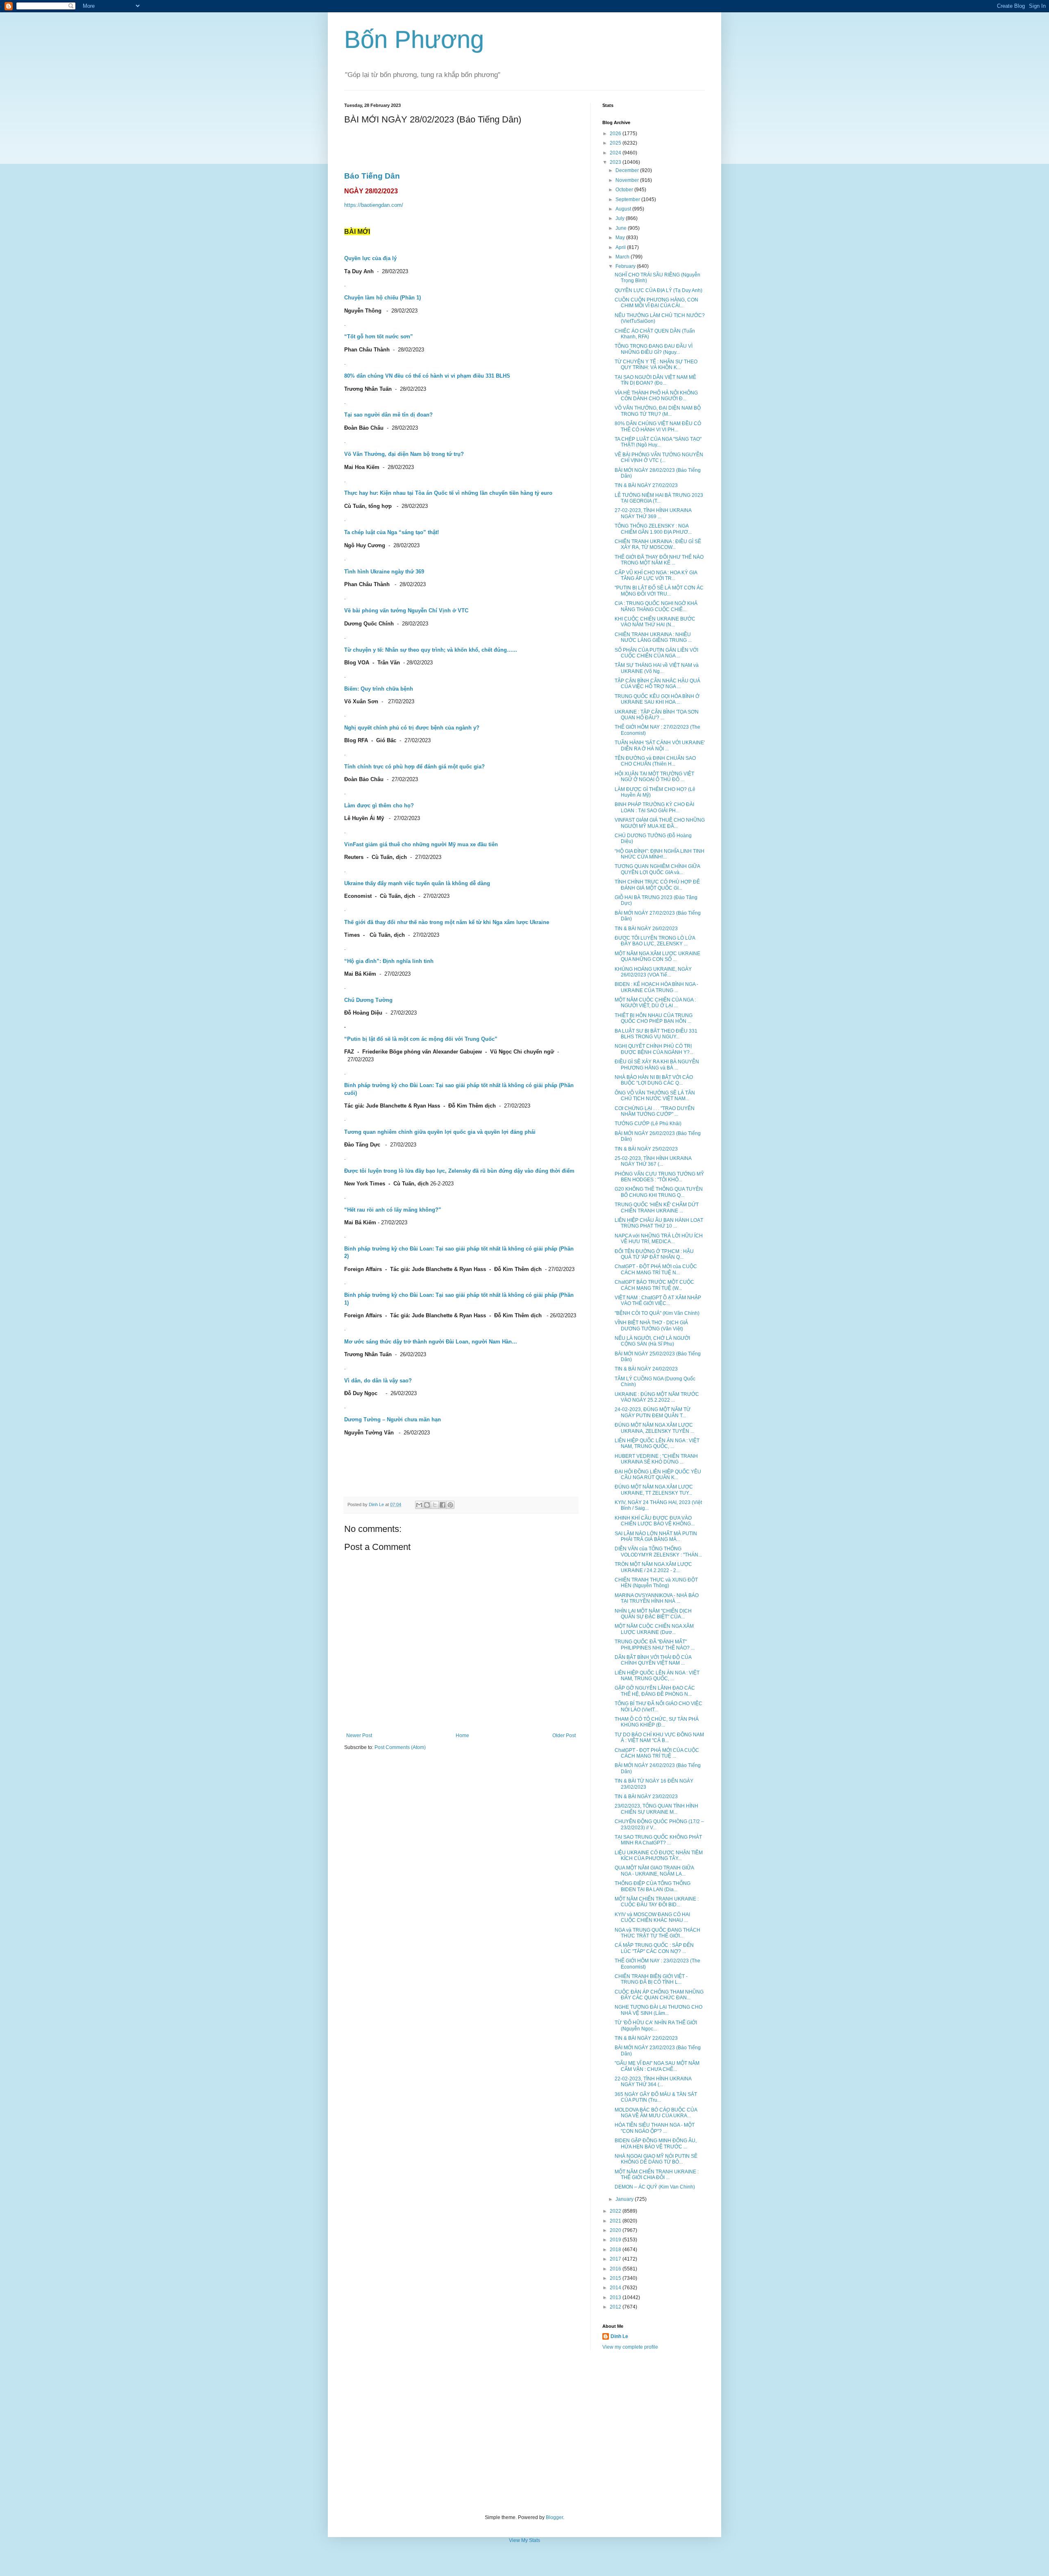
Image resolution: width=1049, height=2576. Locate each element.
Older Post (564, 1735)
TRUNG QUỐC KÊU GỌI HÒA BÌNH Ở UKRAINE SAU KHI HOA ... (657, 699)
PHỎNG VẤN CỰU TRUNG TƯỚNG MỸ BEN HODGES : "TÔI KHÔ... (659, 1177)
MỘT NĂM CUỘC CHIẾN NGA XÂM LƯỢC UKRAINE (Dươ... (654, 1629)
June (622, 228)
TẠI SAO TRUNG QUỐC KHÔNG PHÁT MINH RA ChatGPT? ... (658, 1840)
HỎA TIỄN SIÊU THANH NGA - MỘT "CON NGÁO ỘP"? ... (655, 2128)
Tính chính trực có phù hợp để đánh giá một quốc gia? (414, 767)
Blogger (554, 2517)
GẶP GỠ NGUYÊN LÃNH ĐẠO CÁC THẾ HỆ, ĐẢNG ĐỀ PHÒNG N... (655, 1691)
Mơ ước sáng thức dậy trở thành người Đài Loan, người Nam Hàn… (431, 1342)
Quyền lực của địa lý (370, 258)
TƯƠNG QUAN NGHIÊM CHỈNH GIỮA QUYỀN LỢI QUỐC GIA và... (657, 869)
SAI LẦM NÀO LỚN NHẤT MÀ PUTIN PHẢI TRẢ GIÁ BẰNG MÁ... (656, 1536)
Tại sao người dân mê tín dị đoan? (388, 415)
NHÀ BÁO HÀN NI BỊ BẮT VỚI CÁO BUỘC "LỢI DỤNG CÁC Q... (654, 1080)
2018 (616, 2250)
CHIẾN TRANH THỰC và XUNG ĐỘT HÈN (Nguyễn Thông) (656, 1583)
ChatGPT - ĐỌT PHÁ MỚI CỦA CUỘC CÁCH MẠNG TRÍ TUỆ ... (657, 1753)
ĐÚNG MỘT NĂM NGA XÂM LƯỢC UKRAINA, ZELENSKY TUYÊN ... (654, 1428)
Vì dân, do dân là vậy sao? (378, 1381)
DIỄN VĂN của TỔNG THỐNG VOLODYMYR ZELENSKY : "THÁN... (658, 1552)
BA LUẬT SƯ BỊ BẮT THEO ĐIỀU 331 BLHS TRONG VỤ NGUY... (656, 1034)
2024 (616, 153)
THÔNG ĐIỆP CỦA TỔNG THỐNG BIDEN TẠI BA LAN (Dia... (653, 1886)
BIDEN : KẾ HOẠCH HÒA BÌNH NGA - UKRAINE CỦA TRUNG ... (656, 987)
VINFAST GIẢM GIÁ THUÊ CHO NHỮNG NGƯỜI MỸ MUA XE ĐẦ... (660, 823)
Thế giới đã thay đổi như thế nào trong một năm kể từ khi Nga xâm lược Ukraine (447, 922)
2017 (616, 2259)
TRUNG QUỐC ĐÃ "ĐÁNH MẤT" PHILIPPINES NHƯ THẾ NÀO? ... (655, 1645)
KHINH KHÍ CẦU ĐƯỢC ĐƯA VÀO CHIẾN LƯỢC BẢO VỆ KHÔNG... (655, 1521)
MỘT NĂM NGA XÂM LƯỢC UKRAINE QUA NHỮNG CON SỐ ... (657, 956)
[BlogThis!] (427, 1505)
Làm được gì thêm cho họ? (379, 805)
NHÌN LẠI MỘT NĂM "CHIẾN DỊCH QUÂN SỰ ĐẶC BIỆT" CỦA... (653, 1614)
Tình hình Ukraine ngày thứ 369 (384, 572)
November (628, 180)
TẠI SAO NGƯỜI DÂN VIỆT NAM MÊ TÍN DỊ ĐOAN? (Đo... (655, 380)
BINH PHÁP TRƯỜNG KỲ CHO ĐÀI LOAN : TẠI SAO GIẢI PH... (654, 807)
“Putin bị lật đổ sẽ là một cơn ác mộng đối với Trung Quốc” (422, 1039)
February (626, 266)
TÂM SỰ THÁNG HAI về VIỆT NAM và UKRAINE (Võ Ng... (657, 668)
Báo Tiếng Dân (372, 176)
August (624, 209)
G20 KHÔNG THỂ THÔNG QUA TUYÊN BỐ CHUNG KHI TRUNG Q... (659, 1192)
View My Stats (524, 2540)
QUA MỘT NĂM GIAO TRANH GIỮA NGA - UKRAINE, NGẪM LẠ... (654, 1871)
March (623, 257)
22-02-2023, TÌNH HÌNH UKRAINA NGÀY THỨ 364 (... (653, 2082)
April (621, 247)
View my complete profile (630, 2347)
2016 (616, 2269)
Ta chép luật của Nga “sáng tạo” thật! (392, 532)
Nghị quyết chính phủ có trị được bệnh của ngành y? (412, 728)
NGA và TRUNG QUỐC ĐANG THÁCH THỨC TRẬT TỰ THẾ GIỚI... (657, 1933)
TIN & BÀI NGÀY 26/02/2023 (646, 929)
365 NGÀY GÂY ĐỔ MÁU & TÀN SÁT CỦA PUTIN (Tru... (656, 2097)
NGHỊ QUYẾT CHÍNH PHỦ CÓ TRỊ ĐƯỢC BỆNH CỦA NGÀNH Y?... (654, 1049)
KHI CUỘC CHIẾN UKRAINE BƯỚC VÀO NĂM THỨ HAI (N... (655, 622)
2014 (616, 2288)
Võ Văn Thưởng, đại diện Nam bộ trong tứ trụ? (404, 454)
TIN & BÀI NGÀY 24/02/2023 (646, 1369)
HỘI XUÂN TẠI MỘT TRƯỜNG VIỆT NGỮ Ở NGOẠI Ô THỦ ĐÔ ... (654, 777)
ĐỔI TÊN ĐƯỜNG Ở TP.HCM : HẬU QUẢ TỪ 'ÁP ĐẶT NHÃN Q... (654, 1254)
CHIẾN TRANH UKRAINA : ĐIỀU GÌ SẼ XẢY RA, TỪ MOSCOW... (658, 544)
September (628, 199)
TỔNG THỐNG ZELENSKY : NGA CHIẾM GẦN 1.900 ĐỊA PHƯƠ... (653, 529)
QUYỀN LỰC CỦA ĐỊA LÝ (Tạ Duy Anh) (658, 290)
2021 (616, 2221)
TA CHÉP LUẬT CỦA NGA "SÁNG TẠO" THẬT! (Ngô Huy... (658, 442)
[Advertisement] (524, 2432)
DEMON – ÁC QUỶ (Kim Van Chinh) (655, 2187)
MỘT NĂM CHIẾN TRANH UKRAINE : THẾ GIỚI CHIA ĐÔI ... (657, 2175)
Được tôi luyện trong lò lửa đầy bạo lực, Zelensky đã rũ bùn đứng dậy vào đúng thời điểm (459, 1171)
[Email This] (419, 1505)
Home (462, 1735)
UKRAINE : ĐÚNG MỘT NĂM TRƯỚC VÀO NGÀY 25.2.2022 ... (657, 1397)
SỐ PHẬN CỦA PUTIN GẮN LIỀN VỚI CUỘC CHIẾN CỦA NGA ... (656, 653)
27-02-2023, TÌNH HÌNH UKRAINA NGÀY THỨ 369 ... (653, 513)
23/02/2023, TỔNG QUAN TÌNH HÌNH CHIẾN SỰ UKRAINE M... (656, 1809)
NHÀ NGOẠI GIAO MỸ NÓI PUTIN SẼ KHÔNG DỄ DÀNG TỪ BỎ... (656, 2159)
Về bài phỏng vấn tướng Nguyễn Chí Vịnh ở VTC (406, 611)
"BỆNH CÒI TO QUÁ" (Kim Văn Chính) (657, 1313)
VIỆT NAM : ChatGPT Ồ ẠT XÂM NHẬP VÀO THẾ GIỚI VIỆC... (658, 1300)
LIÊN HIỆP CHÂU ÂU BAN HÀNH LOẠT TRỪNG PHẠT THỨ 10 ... (659, 1223)
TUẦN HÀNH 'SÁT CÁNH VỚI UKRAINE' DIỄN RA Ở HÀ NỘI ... (660, 745)
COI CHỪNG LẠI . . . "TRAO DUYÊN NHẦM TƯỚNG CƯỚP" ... (655, 1111)
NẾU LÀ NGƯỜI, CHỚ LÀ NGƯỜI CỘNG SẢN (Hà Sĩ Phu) (652, 1341)
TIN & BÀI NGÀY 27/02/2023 (646, 485)
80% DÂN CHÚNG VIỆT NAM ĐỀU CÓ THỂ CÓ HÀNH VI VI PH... (658, 426)
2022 (616, 2211)
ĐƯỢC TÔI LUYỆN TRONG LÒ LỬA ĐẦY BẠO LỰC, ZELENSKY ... (655, 941)
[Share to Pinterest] (450, 1505)
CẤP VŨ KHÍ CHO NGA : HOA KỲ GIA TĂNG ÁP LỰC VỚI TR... (656, 575)
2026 (616, 134)
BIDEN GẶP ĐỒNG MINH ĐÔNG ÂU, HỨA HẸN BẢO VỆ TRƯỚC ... (656, 2143)
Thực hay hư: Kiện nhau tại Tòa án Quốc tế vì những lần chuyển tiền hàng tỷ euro (448, 493)
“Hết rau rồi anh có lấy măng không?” (393, 1210)
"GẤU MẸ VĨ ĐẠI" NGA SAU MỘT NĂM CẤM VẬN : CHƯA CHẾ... (657, 2066)
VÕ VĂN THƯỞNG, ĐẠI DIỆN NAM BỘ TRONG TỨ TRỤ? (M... (658, 411)
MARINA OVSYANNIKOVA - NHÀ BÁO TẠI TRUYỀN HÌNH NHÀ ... (657, 1598)
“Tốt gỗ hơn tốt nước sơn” (379, 336)
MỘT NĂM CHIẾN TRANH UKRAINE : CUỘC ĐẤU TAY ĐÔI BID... (657, 1902)
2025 (616, 143)
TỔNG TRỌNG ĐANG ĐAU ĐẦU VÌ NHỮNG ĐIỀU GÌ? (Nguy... (654, 349)
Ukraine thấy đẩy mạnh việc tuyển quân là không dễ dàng (417, 883)
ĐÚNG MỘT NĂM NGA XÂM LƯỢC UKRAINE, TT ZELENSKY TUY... (654, 1490)
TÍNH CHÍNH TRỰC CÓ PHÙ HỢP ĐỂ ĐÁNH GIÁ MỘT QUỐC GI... (657, 885)
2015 (616, 2278)
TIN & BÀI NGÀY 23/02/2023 (646, 1797)
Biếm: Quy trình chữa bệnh (379, 689)
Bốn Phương (414, 40)
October (625, 190)
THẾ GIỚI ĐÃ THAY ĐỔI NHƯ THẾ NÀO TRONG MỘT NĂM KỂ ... (659, 560)
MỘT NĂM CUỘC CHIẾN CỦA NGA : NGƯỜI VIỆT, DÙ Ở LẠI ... (655, 1003)
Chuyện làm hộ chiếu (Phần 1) (383, 298)
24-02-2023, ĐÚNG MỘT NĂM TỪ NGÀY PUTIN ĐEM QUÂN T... (653, 1412)
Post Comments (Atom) (400, 1747)
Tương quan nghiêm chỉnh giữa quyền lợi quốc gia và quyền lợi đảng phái (440, 1132)
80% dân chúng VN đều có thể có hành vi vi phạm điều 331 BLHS (427, 376)
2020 (616, 2230)
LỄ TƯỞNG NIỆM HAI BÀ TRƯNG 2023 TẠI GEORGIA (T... (659, 498)
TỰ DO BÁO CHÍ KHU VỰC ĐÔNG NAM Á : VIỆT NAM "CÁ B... (659, 1738)
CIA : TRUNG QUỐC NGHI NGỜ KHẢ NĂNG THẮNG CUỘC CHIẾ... (656, 606)
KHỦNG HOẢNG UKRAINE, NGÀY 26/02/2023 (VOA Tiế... (653, 972)
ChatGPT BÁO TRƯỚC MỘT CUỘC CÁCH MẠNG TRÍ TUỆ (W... (654, 1285)
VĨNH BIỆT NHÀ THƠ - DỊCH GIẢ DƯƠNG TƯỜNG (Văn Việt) (651, 1325)
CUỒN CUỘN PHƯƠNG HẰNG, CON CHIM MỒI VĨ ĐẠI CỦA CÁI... (656, 303)
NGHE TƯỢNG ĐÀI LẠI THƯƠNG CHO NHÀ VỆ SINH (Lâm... (658, 2010)
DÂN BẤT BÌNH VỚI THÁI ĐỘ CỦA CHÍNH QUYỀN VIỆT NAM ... (653, 1660)
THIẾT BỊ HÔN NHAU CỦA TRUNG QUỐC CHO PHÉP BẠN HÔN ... (654, 1018)
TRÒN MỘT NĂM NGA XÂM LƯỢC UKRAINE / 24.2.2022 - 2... (653, 1567)
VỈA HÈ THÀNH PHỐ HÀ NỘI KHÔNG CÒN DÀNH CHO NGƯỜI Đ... (656, 396)
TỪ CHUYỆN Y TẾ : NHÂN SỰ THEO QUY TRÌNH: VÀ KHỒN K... (656, 365)
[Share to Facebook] (443, 1505)
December (628, 170)
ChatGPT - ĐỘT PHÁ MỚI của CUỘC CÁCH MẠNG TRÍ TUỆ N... (656, 1269)
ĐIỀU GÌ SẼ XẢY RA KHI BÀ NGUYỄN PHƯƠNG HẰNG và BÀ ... (657, 1065)
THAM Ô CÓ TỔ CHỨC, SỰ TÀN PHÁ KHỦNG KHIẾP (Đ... (657, 1722)
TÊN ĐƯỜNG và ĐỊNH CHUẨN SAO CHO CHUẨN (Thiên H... (655, 761)
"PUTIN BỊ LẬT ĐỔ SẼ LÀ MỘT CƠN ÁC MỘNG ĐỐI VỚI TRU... (659, 591)
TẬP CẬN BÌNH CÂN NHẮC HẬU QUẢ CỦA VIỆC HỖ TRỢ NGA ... (657, 684)
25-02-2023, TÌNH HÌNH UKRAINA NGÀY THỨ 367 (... (653, 1161)
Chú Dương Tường (368, 1000)
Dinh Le (377, 1504)
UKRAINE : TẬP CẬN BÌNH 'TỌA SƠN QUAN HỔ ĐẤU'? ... (657, 715)
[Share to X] (435, 1505)
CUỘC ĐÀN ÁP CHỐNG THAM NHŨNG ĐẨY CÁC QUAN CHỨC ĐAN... (659, 1995)
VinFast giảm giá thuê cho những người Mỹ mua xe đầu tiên (421, 844)
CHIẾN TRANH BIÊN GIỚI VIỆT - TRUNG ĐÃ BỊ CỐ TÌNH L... (651, 1979)
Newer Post (359, 1735)
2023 (616, 162)
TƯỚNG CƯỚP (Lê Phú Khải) (648, 1124)
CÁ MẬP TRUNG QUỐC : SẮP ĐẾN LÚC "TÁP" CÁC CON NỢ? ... (654, 1948)
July (621, 218)
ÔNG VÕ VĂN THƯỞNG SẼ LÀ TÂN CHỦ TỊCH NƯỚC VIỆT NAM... (655, 1096)
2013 (616, 2297)
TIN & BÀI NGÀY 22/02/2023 (646, 2038)
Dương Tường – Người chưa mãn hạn (393, 1419)
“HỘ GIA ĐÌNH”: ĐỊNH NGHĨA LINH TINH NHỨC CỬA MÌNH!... (660, 854)
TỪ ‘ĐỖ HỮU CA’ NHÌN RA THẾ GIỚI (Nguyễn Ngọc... (656, 2025)
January (625, 2199)
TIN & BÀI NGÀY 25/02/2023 (646, 1149)
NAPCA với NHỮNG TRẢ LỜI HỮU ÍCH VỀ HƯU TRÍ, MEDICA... (659, 1239)
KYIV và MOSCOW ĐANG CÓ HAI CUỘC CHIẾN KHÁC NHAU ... (652, 1917)
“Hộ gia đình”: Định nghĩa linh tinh (389, 961)
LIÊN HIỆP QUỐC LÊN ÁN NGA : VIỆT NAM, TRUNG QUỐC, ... (657, 1443)
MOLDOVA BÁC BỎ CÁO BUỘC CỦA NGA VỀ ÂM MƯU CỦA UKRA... (656, 2113)
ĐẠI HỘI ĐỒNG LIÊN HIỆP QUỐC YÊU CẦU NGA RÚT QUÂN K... (658, 1475)
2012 (616, 2307)
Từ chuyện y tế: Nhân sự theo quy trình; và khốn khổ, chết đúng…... (431, 650)
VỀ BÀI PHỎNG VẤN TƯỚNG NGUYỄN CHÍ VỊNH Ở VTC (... (659, 458)
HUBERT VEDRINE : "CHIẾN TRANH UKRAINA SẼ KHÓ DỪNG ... (656, 1459)
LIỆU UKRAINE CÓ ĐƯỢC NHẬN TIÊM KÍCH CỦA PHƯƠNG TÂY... (659, 1856)
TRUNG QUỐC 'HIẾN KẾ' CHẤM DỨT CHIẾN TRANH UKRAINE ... (657, 1208)
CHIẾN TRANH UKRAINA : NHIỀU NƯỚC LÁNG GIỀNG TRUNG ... (653, 637)
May (621, 238)
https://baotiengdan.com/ (374, 205)
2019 (616, 2240)
